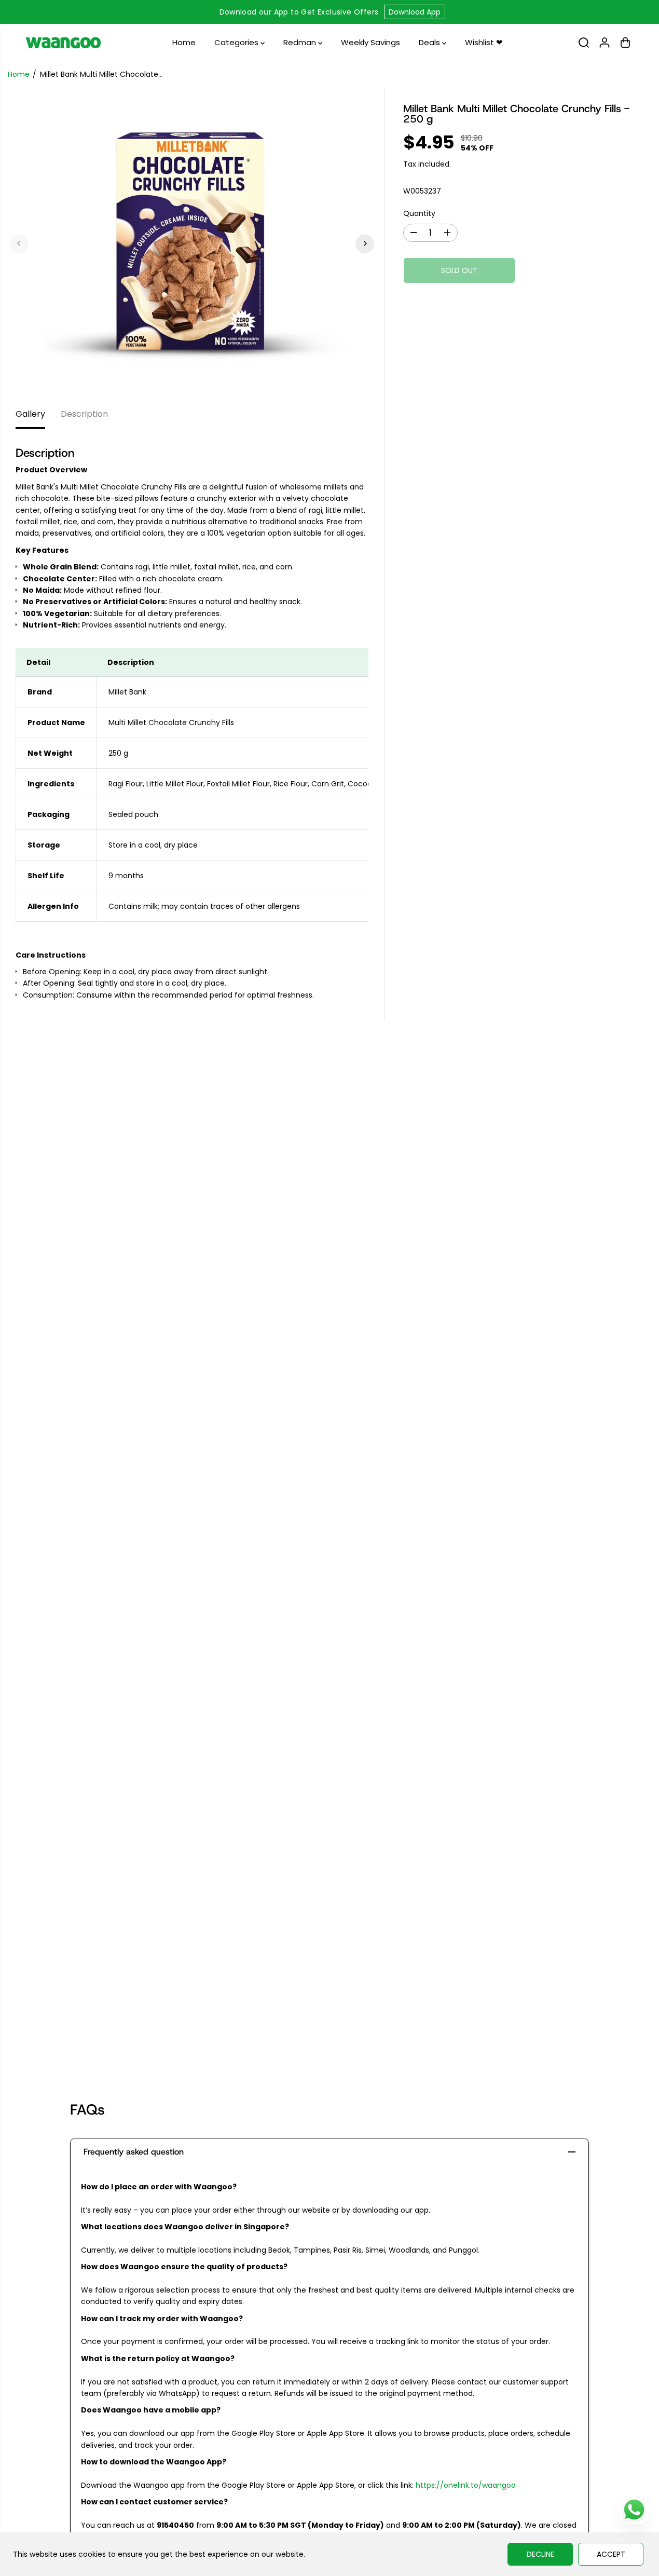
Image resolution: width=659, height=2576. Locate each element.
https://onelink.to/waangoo (466, 2485)
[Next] (365, 243)
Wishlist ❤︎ (484, 42)
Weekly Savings (370, 42)
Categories (237, 42)
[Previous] (19, 243)
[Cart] (625, 43)
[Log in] (605, 43)
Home (184, 42)
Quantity (419, 213)
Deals (430, 42)
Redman (301, 42)
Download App (415, 12)
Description (84, 414)
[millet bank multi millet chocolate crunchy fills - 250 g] (192, 243)
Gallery (30, 414)
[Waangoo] (63, 43)
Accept (611, 2554)
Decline (540, 2554)
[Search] (584, 43)
